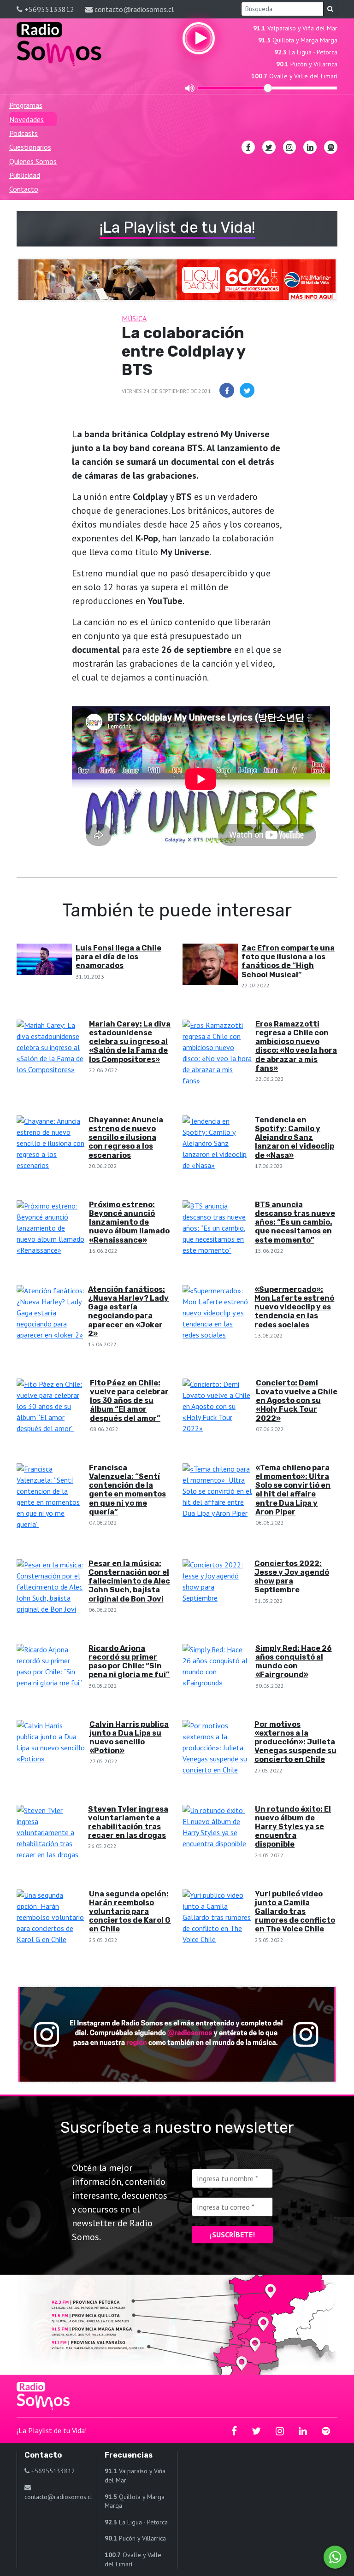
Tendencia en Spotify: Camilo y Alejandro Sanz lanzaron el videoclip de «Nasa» (295, 1138)
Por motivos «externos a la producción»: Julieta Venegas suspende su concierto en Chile (295, 1742)
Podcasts (24, 133)
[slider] (268, 88)
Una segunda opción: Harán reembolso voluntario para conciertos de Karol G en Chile (130, 1912)
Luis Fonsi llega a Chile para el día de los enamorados (118, 957)
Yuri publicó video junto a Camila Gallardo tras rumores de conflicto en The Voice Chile (295, 1912)
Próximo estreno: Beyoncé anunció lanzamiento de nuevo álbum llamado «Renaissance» (129, 1222)
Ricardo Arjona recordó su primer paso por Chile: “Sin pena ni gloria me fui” (129, 1662)
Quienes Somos (33, 161)
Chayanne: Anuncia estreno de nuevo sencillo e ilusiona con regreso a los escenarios (126, 1138)
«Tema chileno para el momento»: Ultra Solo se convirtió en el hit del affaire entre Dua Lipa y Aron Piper (293, 1490)
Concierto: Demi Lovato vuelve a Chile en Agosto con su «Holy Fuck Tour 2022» (297, 1401)
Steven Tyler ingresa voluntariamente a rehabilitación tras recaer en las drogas (128, 1822)
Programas (26, 105)
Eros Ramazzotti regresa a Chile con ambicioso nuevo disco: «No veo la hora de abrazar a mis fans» (296, 1046)
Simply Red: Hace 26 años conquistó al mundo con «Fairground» (294, 1662)
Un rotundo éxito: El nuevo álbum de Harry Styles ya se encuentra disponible (293, 1827)
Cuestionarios (30, 147)
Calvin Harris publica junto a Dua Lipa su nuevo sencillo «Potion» (129, 1738)
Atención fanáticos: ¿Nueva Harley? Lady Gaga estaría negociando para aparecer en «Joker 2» (128, 1311)
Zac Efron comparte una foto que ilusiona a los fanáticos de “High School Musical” (288, 961)
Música (134, 318)
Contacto (24, 189)
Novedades (27, 119)
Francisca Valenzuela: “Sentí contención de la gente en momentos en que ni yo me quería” (127, 1490)
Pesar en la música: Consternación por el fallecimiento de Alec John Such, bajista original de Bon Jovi (129, 1581)
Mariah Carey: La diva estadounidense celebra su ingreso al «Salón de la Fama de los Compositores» (130, 1042)
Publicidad (25, 175)
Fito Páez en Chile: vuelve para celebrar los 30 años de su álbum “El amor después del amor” (129, 1401)
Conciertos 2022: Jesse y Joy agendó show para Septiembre (292, 1577)
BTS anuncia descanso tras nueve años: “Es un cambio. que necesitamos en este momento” (295, 1222)
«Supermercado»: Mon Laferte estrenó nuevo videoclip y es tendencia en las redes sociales (294, 1307)
